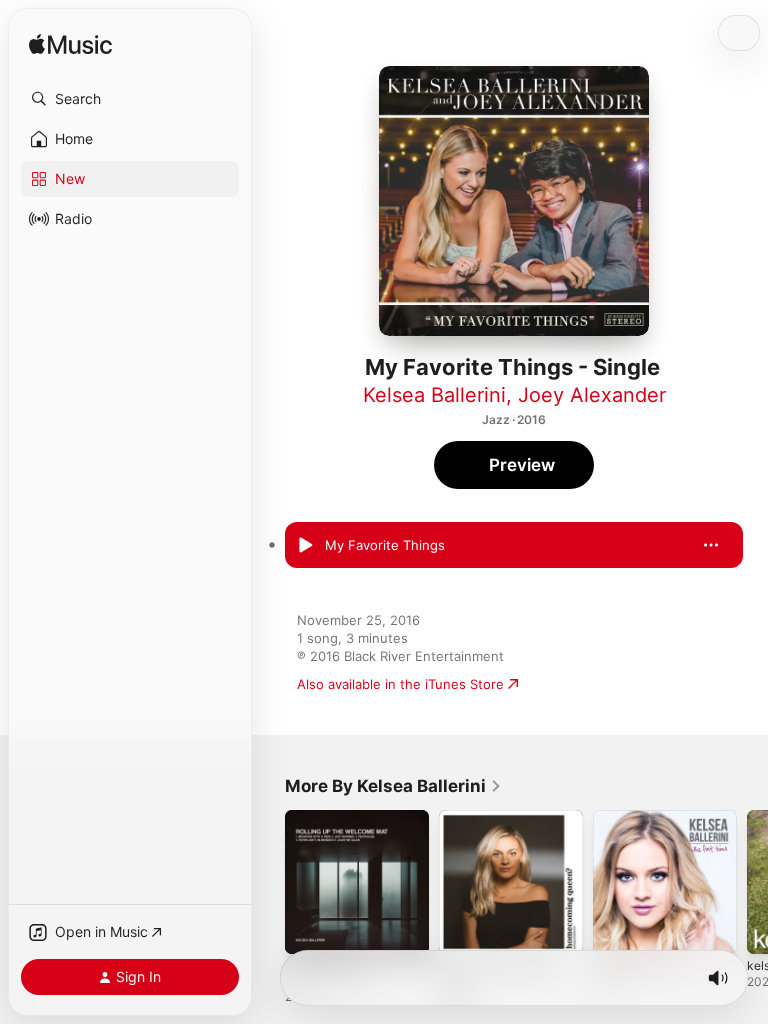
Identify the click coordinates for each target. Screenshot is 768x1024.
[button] (130, 99)
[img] (70, 45)
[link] (393, 786)
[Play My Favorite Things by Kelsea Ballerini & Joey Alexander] (305, 545)
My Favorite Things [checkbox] (385, 545)
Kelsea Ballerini (434, 395)
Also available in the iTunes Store (400, 684)
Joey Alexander (592, 395)
